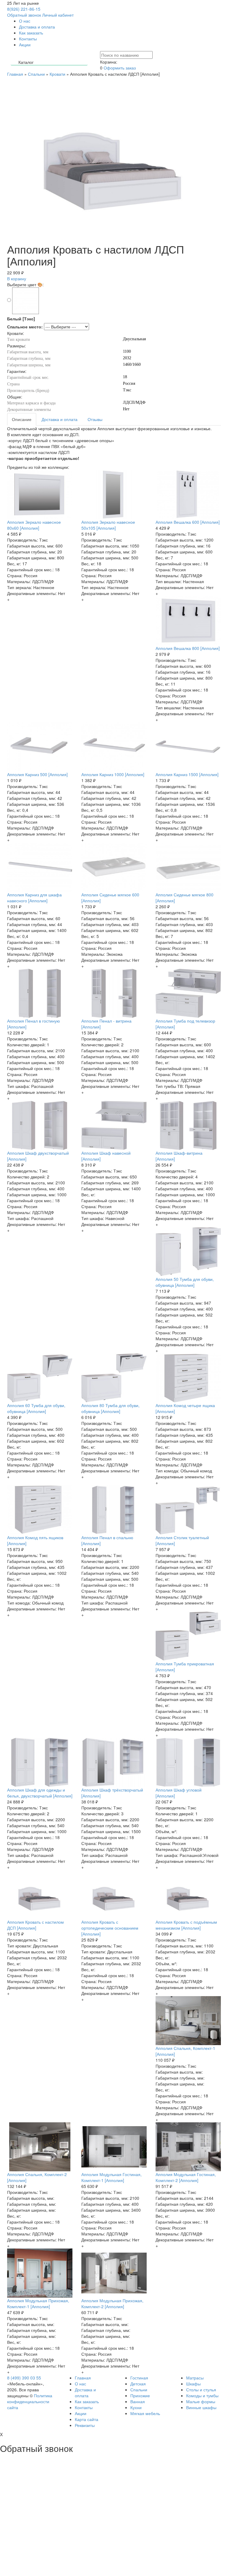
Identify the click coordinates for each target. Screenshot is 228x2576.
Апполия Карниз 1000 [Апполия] (113, 774)
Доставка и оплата (37, 27)
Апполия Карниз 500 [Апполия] (37, 774)
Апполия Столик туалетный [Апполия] (182, 1540)
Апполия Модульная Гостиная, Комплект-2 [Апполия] (186, 2177)
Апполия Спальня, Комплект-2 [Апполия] (37, 2177)
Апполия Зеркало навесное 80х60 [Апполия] (34, 525)
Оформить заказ (120, 68)
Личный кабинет (58, 15)
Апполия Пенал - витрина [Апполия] (106, 1024)
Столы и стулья (201, 2390)
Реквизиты (85, 2425)
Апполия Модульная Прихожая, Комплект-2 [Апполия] (112, 2303)
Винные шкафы (201, 2407)
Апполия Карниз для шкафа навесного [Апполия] (34, 898)
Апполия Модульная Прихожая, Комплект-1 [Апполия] (38, 2303)
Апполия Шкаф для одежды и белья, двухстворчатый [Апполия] (40, 1793)
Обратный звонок (24, 15)
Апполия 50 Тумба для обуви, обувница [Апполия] (185, 1282)
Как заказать (31, 33)
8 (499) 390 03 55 (24, 2378)
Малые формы (201, 2401)
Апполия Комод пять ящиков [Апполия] (35, 1540)
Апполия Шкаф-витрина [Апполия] (179, 1156)
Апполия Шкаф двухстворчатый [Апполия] (38, 1156)
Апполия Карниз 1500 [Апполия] (187, 774)
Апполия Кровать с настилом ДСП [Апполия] (35, 1925)
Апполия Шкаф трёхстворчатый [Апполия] (112, 1793)
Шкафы (193, 2384)
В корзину (17, 279)
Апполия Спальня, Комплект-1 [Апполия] (185, 2051)
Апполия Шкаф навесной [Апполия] (106, 1156)
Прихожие (140, 2395)
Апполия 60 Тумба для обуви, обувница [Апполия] (36, 1408)
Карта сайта (87, 2419)
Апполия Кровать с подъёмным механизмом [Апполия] (186, 1925)
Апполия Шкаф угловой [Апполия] (179, 1793)
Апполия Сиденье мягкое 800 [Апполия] (185, 898)
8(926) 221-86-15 (24, 9)
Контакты (28, 39)
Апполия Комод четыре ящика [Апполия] (185, 1408)
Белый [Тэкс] (21, 319)
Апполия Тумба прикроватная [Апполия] (185, 1667)
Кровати (57, 74)
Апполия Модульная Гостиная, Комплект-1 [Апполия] (111, 2177)
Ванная (138, 2401)
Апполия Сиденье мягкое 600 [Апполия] (110, 898)
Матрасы (195, 2378)
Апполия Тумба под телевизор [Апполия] (185, 1024)
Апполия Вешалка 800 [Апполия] (188, 648)
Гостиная (139, 2378)
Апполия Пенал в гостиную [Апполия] (34, 1024)
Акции (25, 45)
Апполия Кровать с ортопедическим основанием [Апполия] (110, 1928)
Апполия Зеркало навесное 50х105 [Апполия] (108, 525)
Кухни (136, 2407)
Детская (138, 2384)
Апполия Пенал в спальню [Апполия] (107, 1540)
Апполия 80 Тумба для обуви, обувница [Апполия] (110, 1408)
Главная (15, 74)
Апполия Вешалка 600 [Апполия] (188, 522)
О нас (25, 21)
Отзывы (95, 419)
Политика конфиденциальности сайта (30, 2401)
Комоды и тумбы (202, 2395)
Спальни (36, 74)
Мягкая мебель (145, 2413)
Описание (22, 419)
